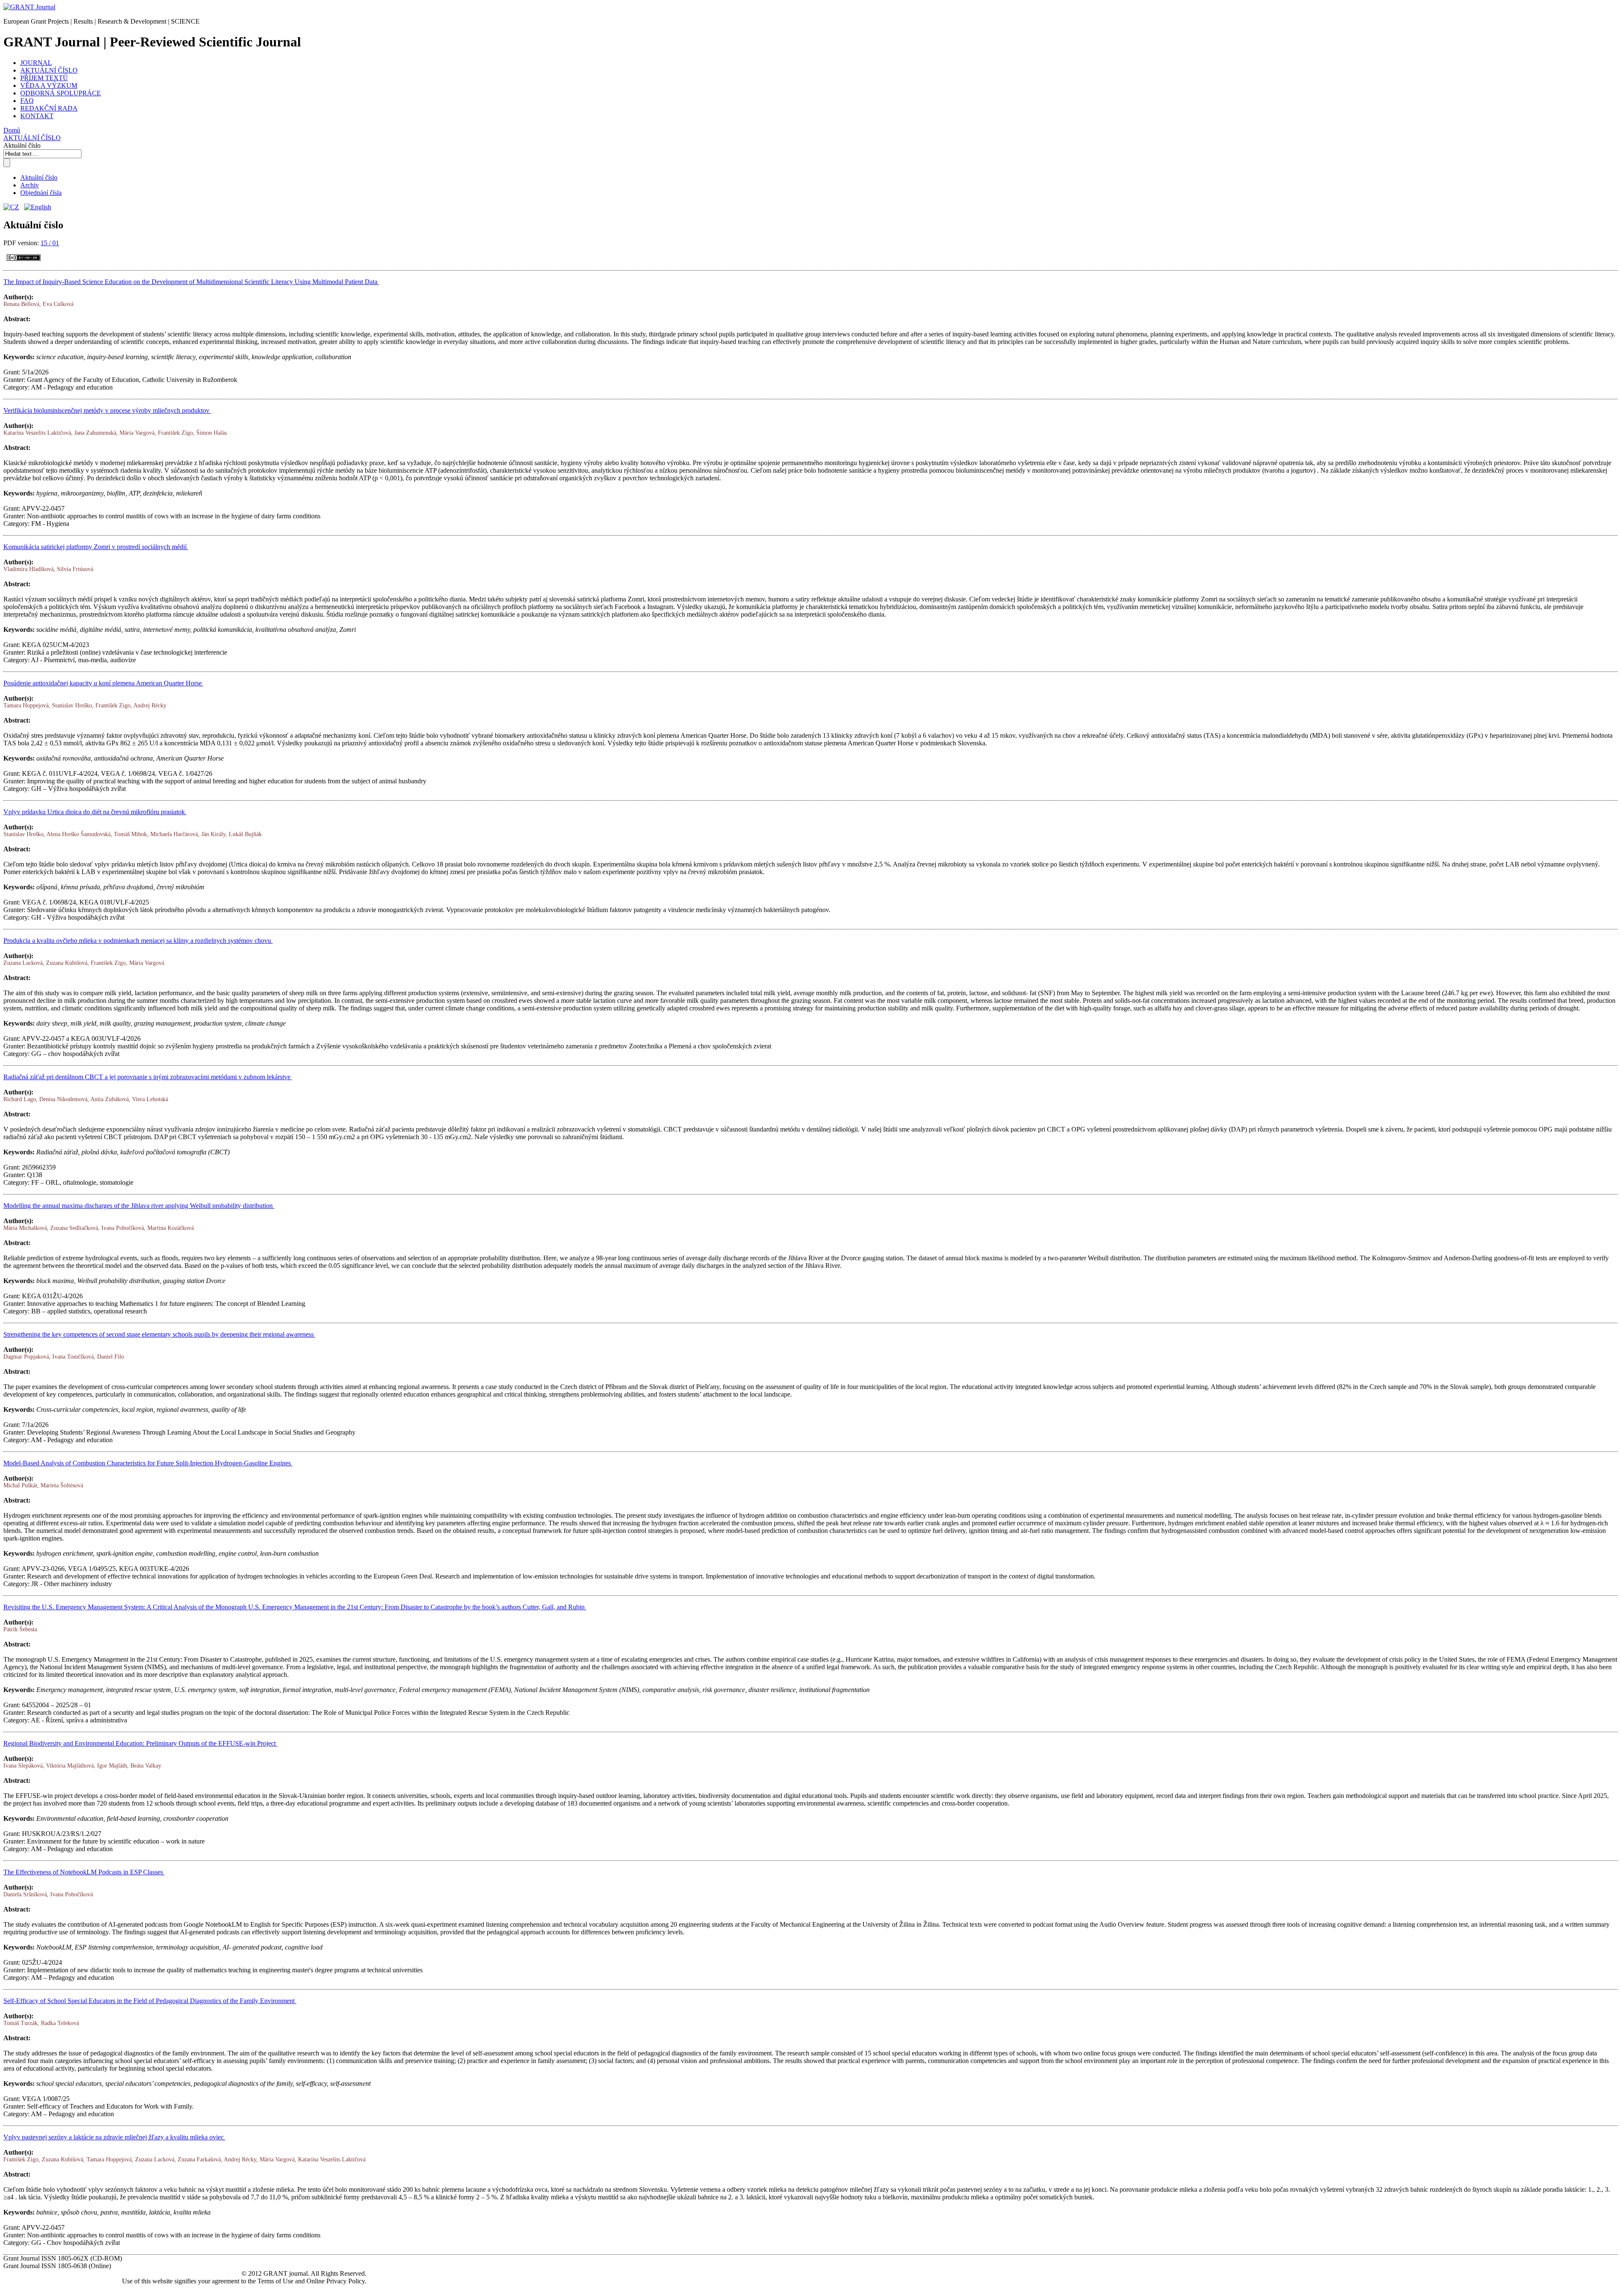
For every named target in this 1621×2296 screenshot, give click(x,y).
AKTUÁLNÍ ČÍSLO (49, 70)
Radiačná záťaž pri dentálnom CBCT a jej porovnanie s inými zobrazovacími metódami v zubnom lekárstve (148, 1077)
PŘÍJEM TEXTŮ (44, 78)
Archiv (30, 185)
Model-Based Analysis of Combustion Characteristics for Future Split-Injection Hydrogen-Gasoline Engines (148, 1463)
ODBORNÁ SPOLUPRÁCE (61, 93)
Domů (12, 130)
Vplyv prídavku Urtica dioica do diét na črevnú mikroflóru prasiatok (95, 812)
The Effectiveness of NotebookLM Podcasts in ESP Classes (84, 1872)
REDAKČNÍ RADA (49, 108)
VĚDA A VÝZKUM (49, 85)
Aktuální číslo (39, 177)
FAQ (27, 101)
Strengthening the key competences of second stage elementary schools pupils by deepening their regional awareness (159, 1334)
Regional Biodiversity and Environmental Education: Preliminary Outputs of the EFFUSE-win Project (140, 1743)
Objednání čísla (41, 193)
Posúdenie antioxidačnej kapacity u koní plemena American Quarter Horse (103, 683)
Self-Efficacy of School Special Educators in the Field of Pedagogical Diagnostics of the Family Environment (150, 2001)
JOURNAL (36, 63)
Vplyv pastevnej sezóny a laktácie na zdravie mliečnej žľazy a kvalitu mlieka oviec (114, 2137)
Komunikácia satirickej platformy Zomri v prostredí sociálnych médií (96, 547)
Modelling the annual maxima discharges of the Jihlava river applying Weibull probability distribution (139, 1206)
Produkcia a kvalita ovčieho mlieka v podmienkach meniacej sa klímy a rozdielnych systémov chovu (138, 941)
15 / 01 (50, 243)
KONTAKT (37, 116)
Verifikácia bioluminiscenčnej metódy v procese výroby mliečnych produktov (107, 410)
